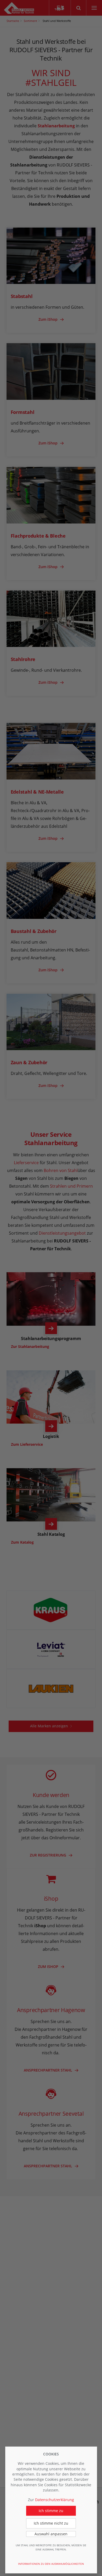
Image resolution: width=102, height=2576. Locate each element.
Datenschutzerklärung (55, 2500)
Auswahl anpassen (51, 2534)
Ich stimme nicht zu (51, 2523)
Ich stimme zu (51, 2511)
